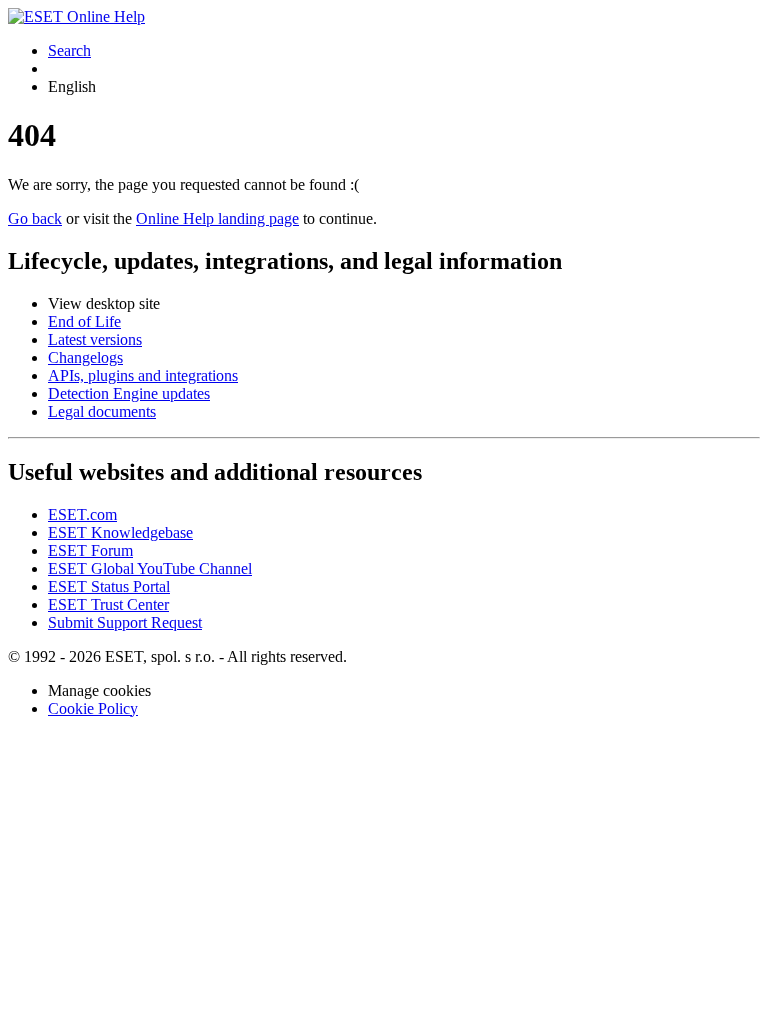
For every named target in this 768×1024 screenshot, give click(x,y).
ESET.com (82, 514)
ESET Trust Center (108, 604)
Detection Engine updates (129, 393)
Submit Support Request (125, 622)
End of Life (84, 321)
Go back (35, 218)
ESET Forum (90, 550)
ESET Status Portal (109, 586)
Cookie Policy (93, 708)
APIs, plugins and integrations (143, 375)
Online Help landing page (217, 218)
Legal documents (102, 411)
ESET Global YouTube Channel (150, 568)
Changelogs (85, 357)
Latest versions (95, 339)
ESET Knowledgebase (120, 532)
